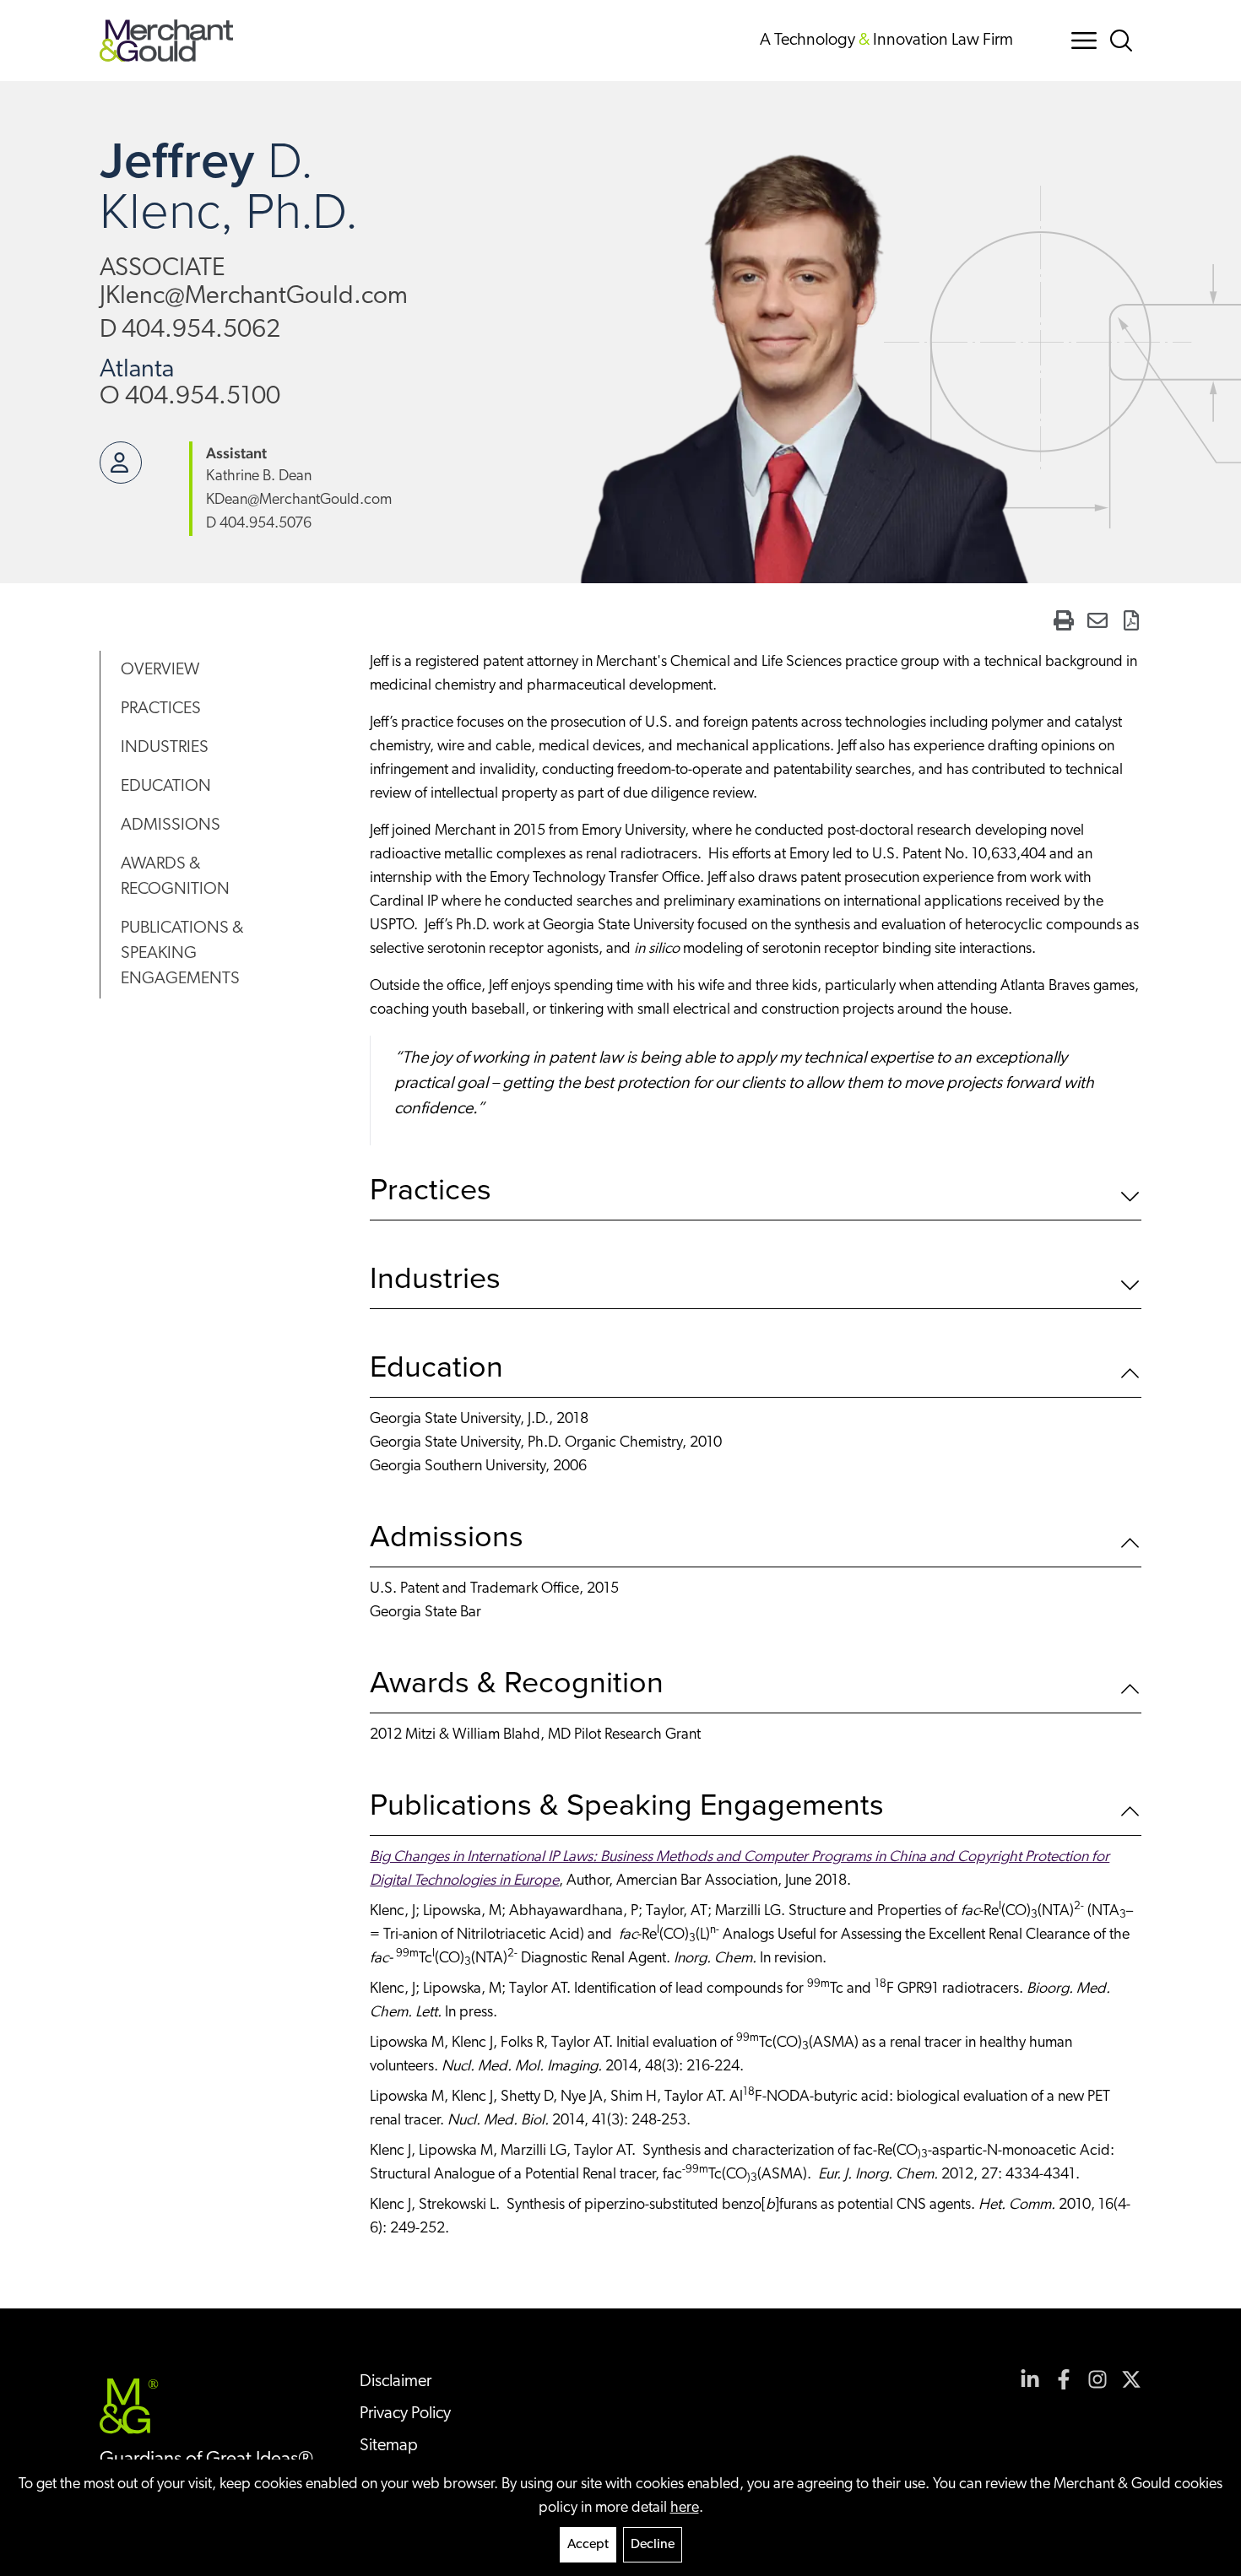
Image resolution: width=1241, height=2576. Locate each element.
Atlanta (137, 370)
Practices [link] (161, 709)
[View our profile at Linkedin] (1030, 2379)
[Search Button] (1124, 41)
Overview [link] (160, 670)
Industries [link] (165, 748)
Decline (653, 2545)
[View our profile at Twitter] (1131, 2379)
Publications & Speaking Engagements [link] (182, 954)
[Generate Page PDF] (1131, 620)
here (685, 2508)
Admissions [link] (171, 825)
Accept (588, 2545)
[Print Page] (1064, 620)
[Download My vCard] (121, 463)
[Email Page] (1097, 620)
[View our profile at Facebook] (1064, 2379)
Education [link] (166, 787)
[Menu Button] (1084, 41)
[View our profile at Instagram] (1097, 2379)
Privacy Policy (405, 2414)
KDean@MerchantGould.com (299, 501)
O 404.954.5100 (190, 397)
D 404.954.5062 (190, 330)
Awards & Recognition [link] (175, 877)
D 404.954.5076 (259, 524)
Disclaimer (396, 2382)
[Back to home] (167, 41)
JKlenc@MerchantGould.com (254, 297)
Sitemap (389, 2446)
